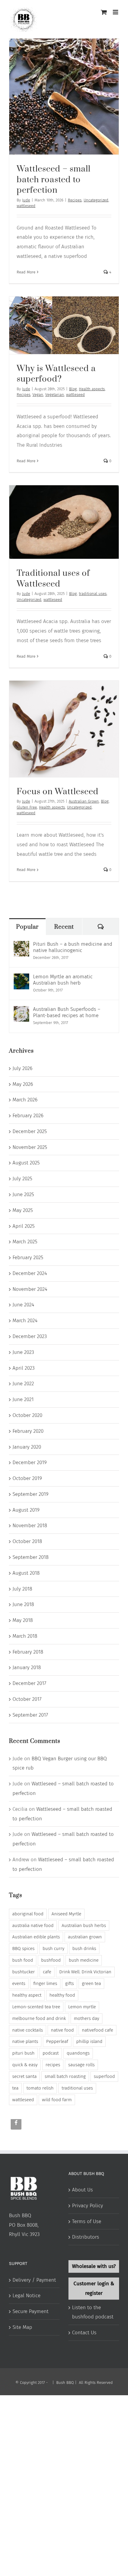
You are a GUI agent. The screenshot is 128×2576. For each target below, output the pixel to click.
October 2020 (27, 1415)
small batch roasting (65, 2076)
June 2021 (23, 1399)
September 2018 (31, 1557)
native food (62, 2030)
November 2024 (30, 1289)
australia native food (33, 1926)
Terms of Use (87, 2221)
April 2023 (24, 1368)
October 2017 (27, 1699)
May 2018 (23, 1620)
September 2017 (30, 1715)
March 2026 (25, 1100)
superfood (104, 2076)
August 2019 (26, 1510)
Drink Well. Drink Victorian (85, 1972)
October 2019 (27, 1478)
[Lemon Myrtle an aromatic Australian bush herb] (21, 978)
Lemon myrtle (82, 2007)
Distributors (86, 2237)
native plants (25, 2041)
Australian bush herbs (84, 1926)
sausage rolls (81, 2065)
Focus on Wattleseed (58, 792)
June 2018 (23, 1604)
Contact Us (84, 2333)
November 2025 (30, 1147)
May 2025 (23, 1210)
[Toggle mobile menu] (116, 12)
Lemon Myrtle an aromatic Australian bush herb (63, 980)
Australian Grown (84, 801)
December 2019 (30, 1463)
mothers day (86, 2018)
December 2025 (30, 1131)
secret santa (24, 2076)
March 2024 (25, 1321)
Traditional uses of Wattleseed (53, 579)
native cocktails (28, 2030)
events (19, 1983)
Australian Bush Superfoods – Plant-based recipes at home (67, 1012)
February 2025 (28, 1258)
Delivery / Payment (34, 2280)
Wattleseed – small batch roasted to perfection (54, 180)
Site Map (22, 2327)
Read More (26, 272)
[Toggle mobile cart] (104, 12)
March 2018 (25, 1636)
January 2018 (27, 1667)
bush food (23, 1960)
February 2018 (28, 1652)
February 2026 (28, 1116)
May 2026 (23, 1084)
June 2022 (23, 1384)
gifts (70, 1983)
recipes (53, 2065)
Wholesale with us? (94, 2266)
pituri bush (23, 2053)
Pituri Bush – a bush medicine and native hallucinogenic (73, 947)
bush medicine (84, 1960)
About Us (82, 2190)
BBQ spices (23, 1949)
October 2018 (27, 1541)
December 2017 (29, 1683)
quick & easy (25, 2065)
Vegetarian (55, 395)
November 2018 (30, 1526)
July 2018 (22, 1589)
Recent (64, 927)
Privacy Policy (88, 2206)
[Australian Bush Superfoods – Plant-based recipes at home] (21, 1011)
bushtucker (24, 1972)
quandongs (78, 2053)
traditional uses (93, 594)
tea (15, 2088)
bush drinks (84, 1949)
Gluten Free (27, 807)
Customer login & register (94, 2288)
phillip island (89, 2041)
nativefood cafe (97, 2030)
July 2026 (22, 1068)
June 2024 (23, 1305)
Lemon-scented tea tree (36, 2007)
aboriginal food (28, 1914)
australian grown (85, 1937)
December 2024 (30, 1273)
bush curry (53, 1949)
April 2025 (24, 1226)
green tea (91, 1983)
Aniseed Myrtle (66, 1914)
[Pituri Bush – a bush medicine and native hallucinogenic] (21, 946)
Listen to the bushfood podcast (93, 2312)
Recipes (75, 200)
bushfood (51, 1960)
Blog (73, 389)
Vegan (38, 395)
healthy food (62, 1995)
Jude (26, 200)
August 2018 (26, 1573)
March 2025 (25, 1242)
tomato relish (40, 2088)
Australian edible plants (36, 1937)
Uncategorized (96, 200)
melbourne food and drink (39, 2018)
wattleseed (26, 206)
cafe (47, 1972)
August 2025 (26, 1163)
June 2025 (23, 1194)
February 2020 (28, 1431)
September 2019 (31, 1494)
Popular (27, 927)
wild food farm (57, 2100)
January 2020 (27, 1447)
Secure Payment (31, 2311)
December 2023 (30, 1336)
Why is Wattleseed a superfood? (56, 374)
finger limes (45, 1983)
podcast (51, 2053)
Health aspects (92, 389)
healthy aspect (27, 1995)
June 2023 (23, 1352)
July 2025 (22, 1179)
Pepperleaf (57, 2041)
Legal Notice (26, 2296)
